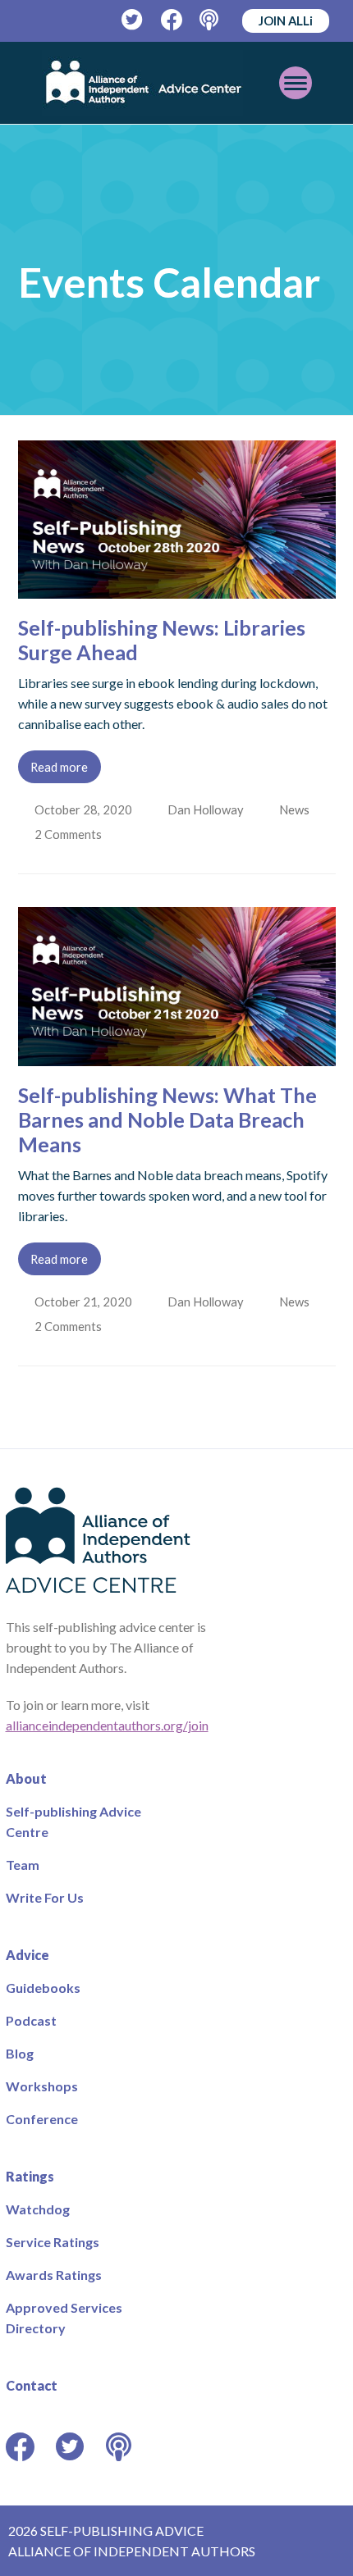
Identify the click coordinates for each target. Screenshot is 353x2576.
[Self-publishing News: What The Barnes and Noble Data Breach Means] (177, 1056)
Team (23, 1865)
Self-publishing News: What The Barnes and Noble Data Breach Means (167, 1119)
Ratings (30, 2176)
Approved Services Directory (64, 2318)
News (298, 809)
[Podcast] (211, 20)
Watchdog (38, 2209)
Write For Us (45, 1897)
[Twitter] (133, 20)
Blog (20, 2053)
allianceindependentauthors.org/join (107, 1725)
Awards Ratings (54, 2275)
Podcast (31, 2020)
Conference (42, 2119)
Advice (28, 1955)
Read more (59, 767)
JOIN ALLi (286, 21)
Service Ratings (53, 2242)
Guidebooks (43, 1988)
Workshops (42, 2086)
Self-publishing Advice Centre (73, 1821)
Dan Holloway (207, 809)
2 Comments (71, 834)
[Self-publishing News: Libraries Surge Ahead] (177, 588)
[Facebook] (172, 20)
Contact (32, 2385)
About (26, 1778)
